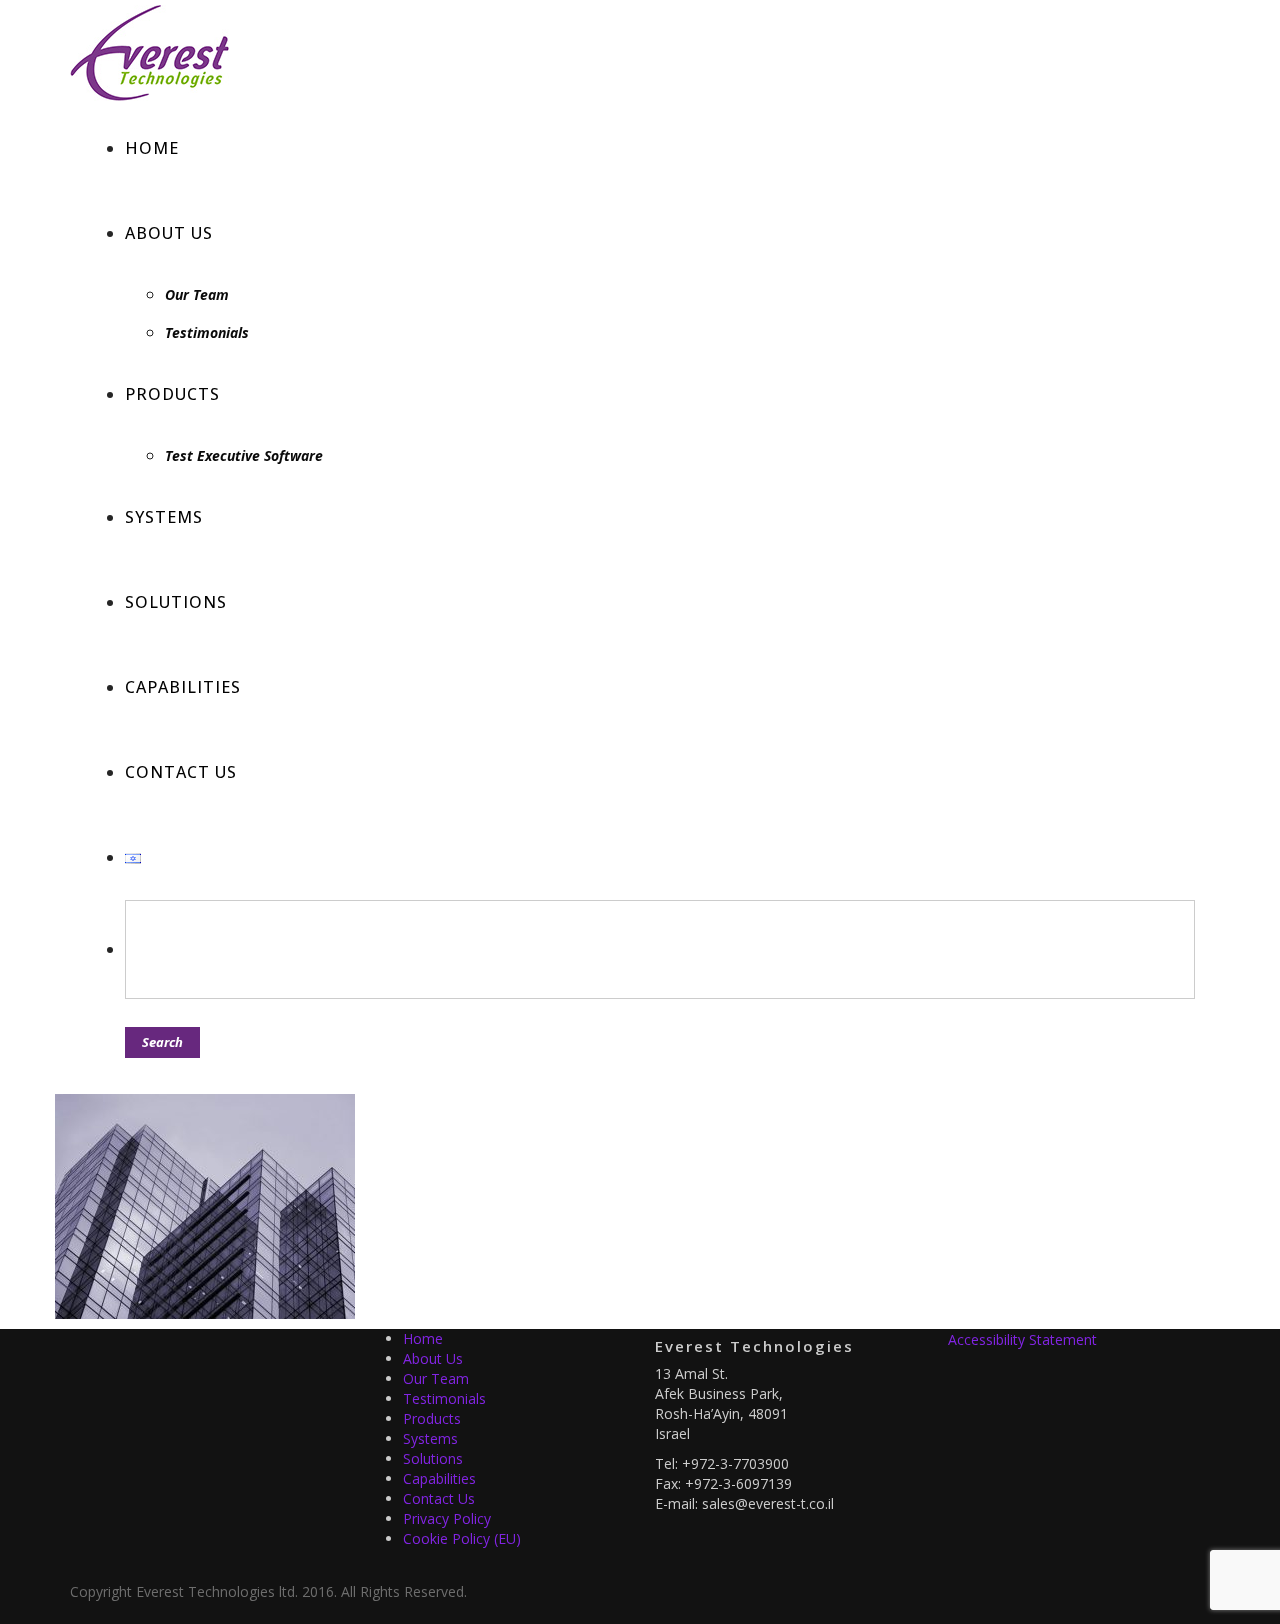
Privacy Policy (447, 1518)
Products (432, 1418)
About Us (433, 1358)
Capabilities (439, 1478)
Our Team (436, 1378)
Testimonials (444, 1398)
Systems (430, 1438)
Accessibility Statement (1022, 1339)
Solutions (433, 1458)
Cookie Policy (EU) (462, 1538)
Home (423, 1338)
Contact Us (439, 1498)
